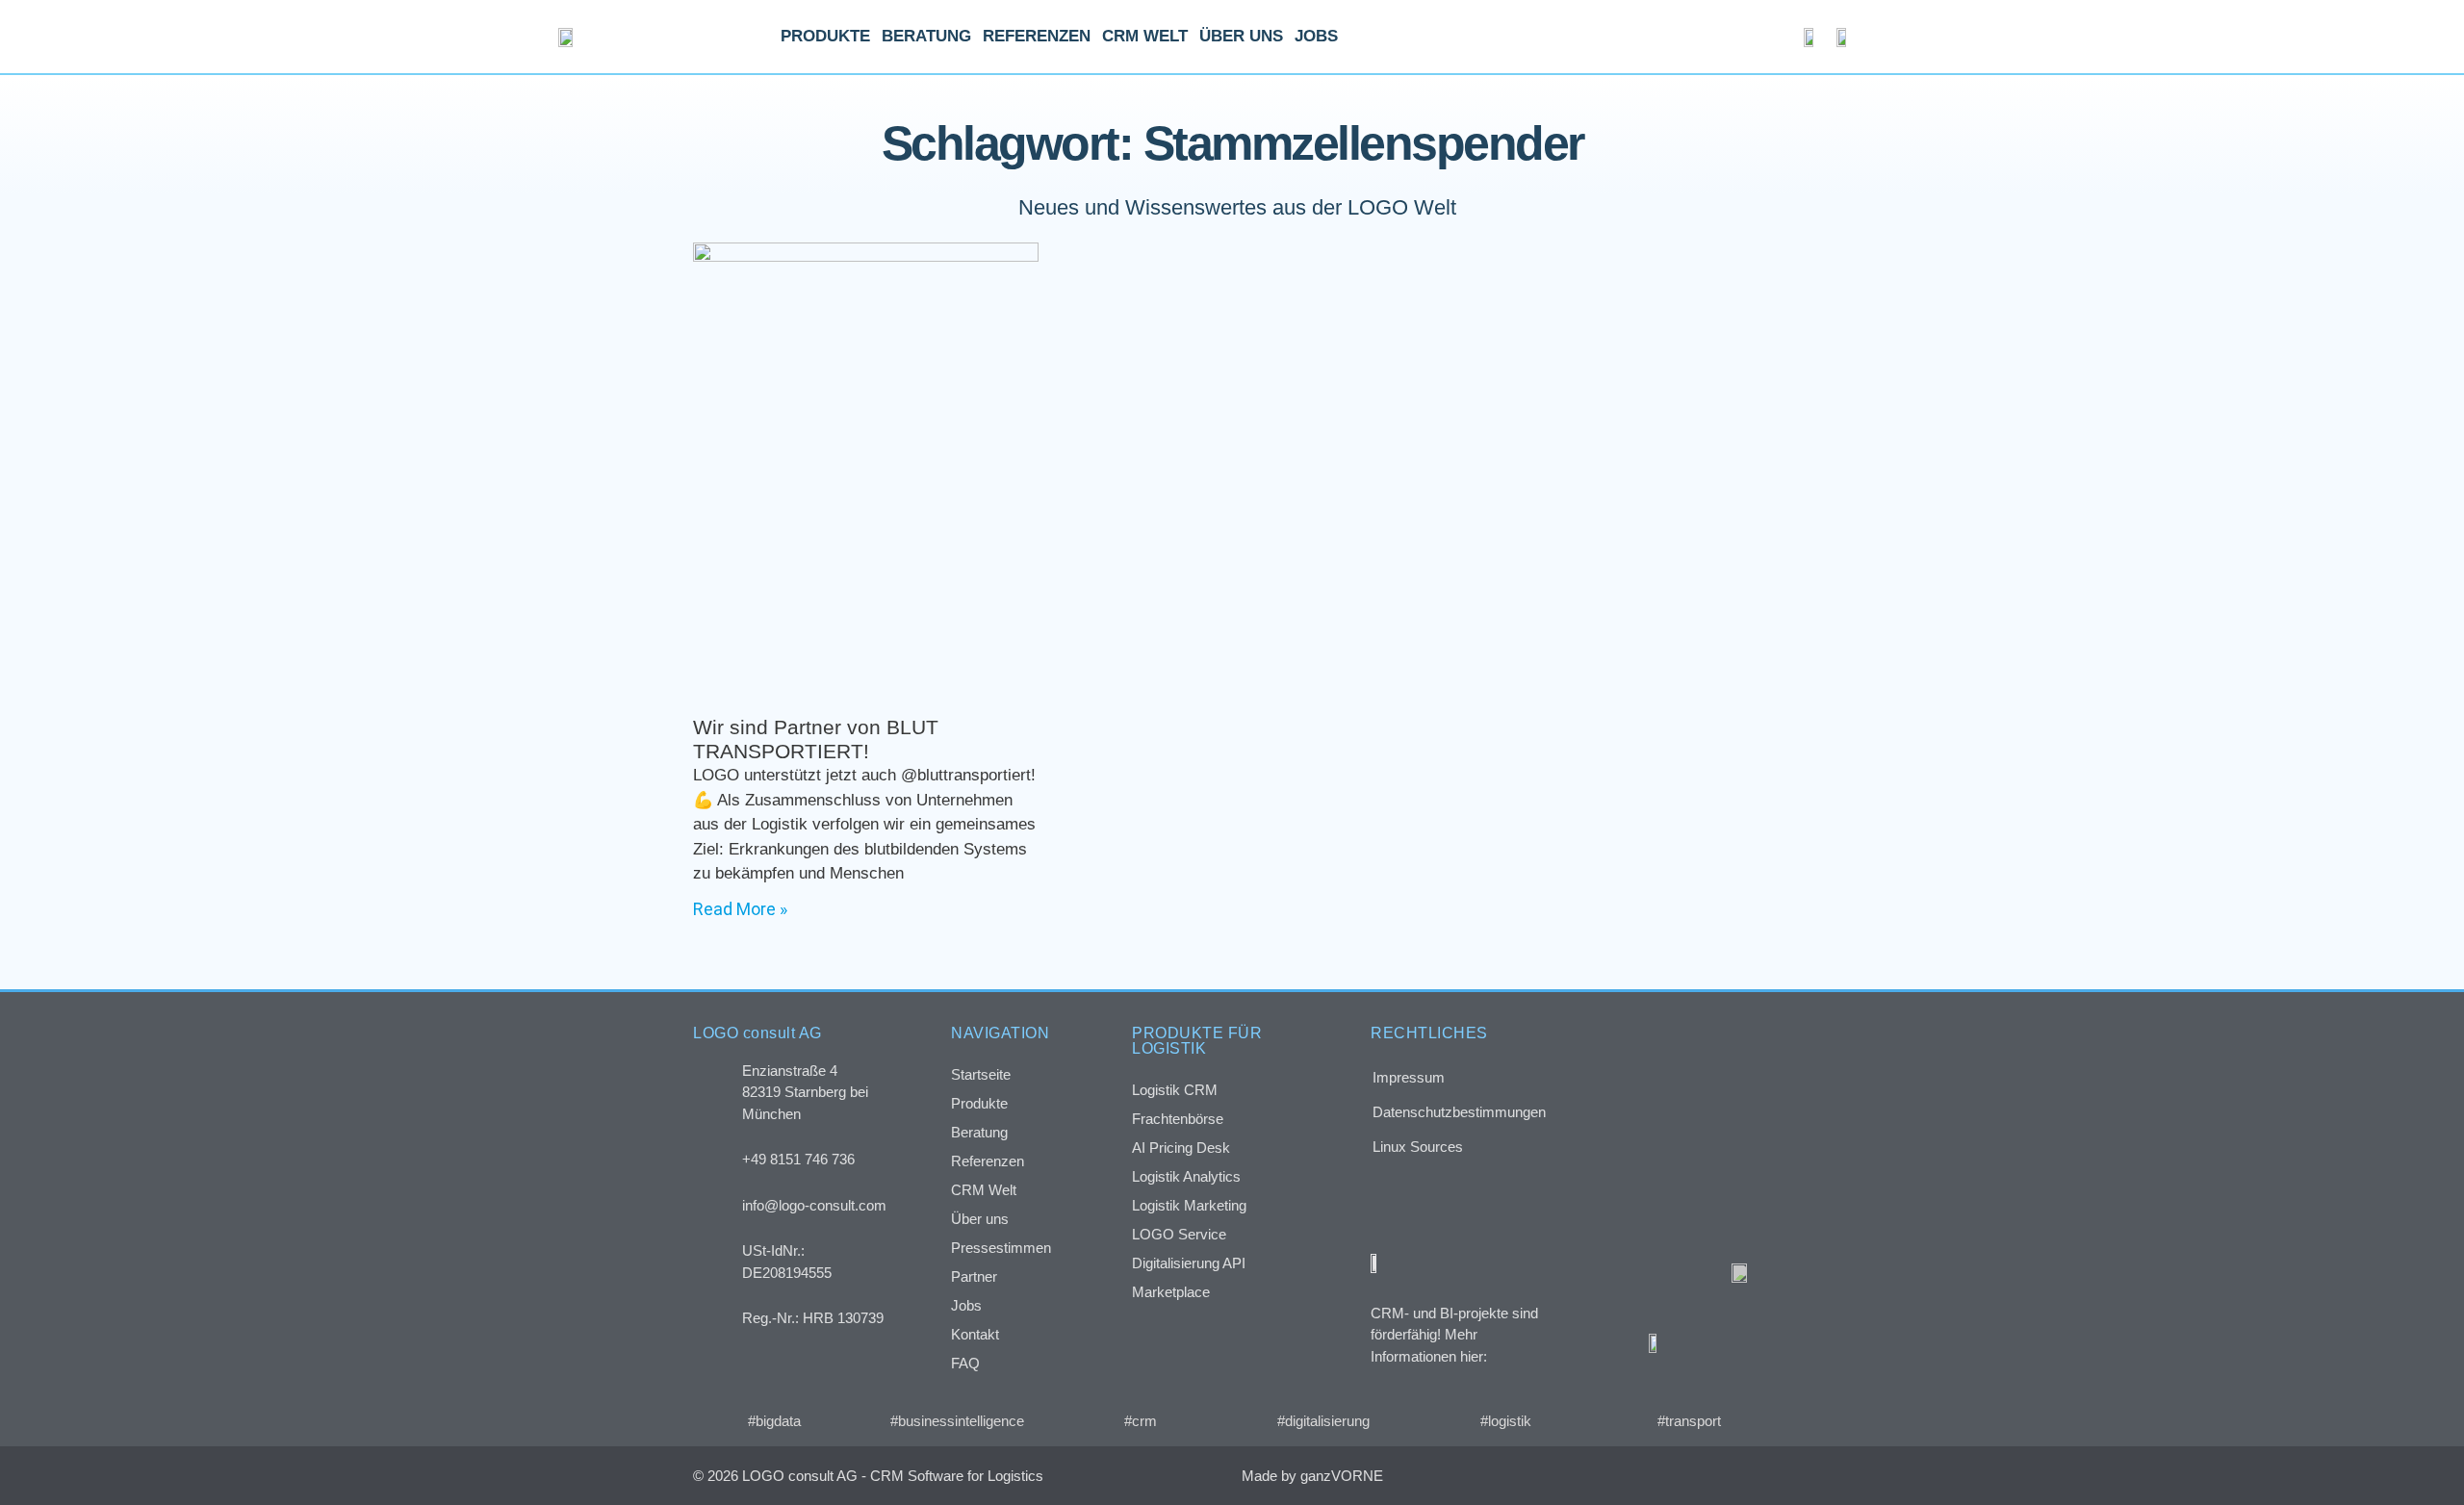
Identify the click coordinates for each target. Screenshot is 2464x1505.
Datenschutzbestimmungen (1459, 1112)
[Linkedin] (1711, 1476)
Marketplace (1171, 1292)
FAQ (965, 1363)
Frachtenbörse (1178, 1119)
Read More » (740, 909)
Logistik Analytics (1186, 1176)
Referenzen (1037, 36)
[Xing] (1670, 1476)
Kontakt (975, 1334)
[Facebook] (1630, 1476)
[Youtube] (1751, 1476)
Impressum (1409, 1077)
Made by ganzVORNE (1312, 1476)
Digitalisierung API (1189, 1263)
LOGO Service (1179, 1234)
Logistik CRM (1175, 1090)
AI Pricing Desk (1181, 1148)
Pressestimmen (1001, 1248)
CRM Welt (1145, 36)
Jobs (1316, 36)
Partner (974, 1276)
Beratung (926, 36)
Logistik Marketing (1189, 1205)
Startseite (981, 1074)
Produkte (825, 36)
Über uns (1241, 36)
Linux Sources (1418, 1147)
